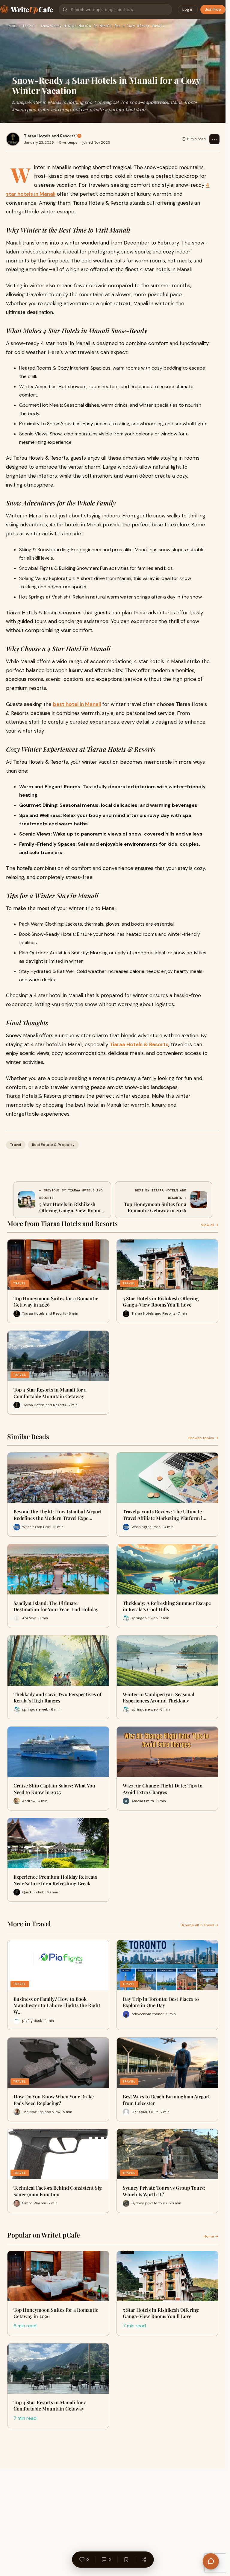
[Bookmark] (126, 2560)
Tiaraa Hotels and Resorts (50, 136)
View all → (210, 1225)
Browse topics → (203, 1438)
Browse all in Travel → (199, 1925)
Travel (29, 26)
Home (13, 26)
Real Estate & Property (53, 1145)
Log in (188, 9)
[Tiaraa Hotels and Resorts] (13, 139)
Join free (213, 9)
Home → (211, 2236)
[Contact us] (211, 2561)
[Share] (144, 2560)
